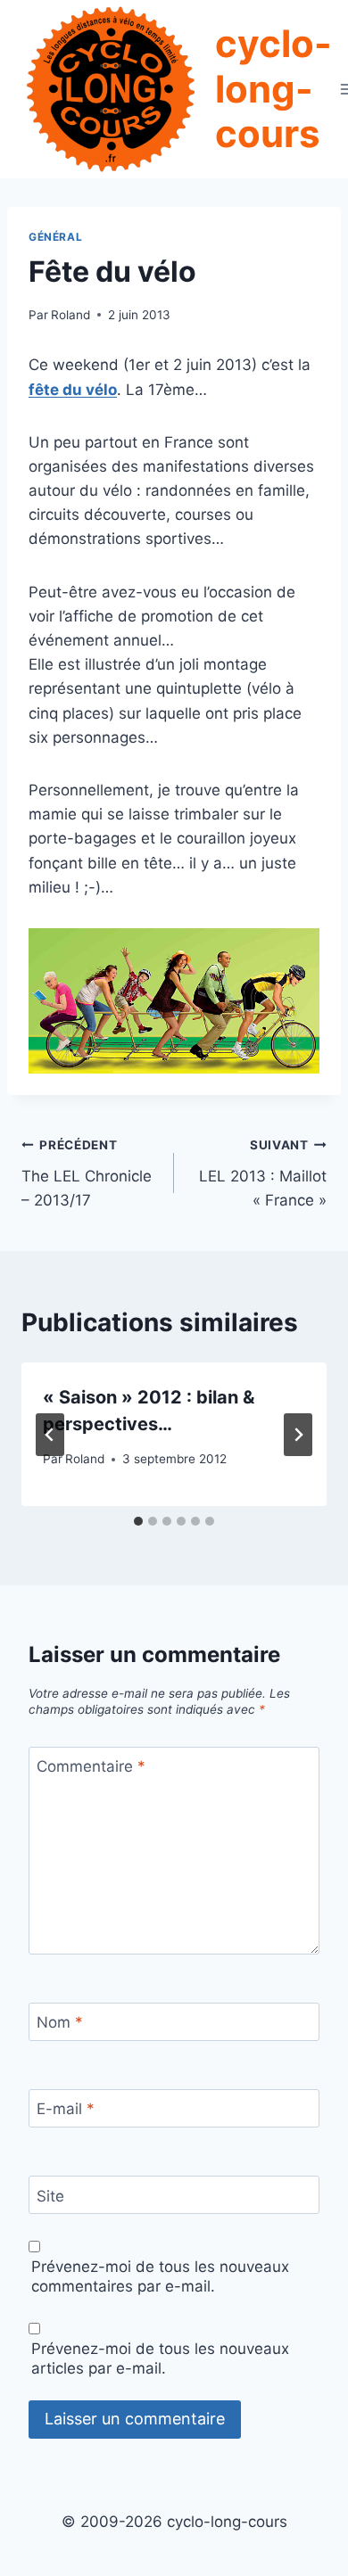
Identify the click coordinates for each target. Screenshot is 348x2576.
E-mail (66, 2109)
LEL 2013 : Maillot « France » (263, 1173)
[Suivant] (298, 1435)
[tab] (138, 1521)
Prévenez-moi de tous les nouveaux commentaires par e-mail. (160, 2276)
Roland (70, 315)
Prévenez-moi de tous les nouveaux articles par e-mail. (160, 2358)
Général (55, 237)
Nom (60, 2022)
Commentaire (91, 1766)
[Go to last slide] (50, 1435)
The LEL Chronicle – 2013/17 (87, 1173)
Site (50, 2196)
